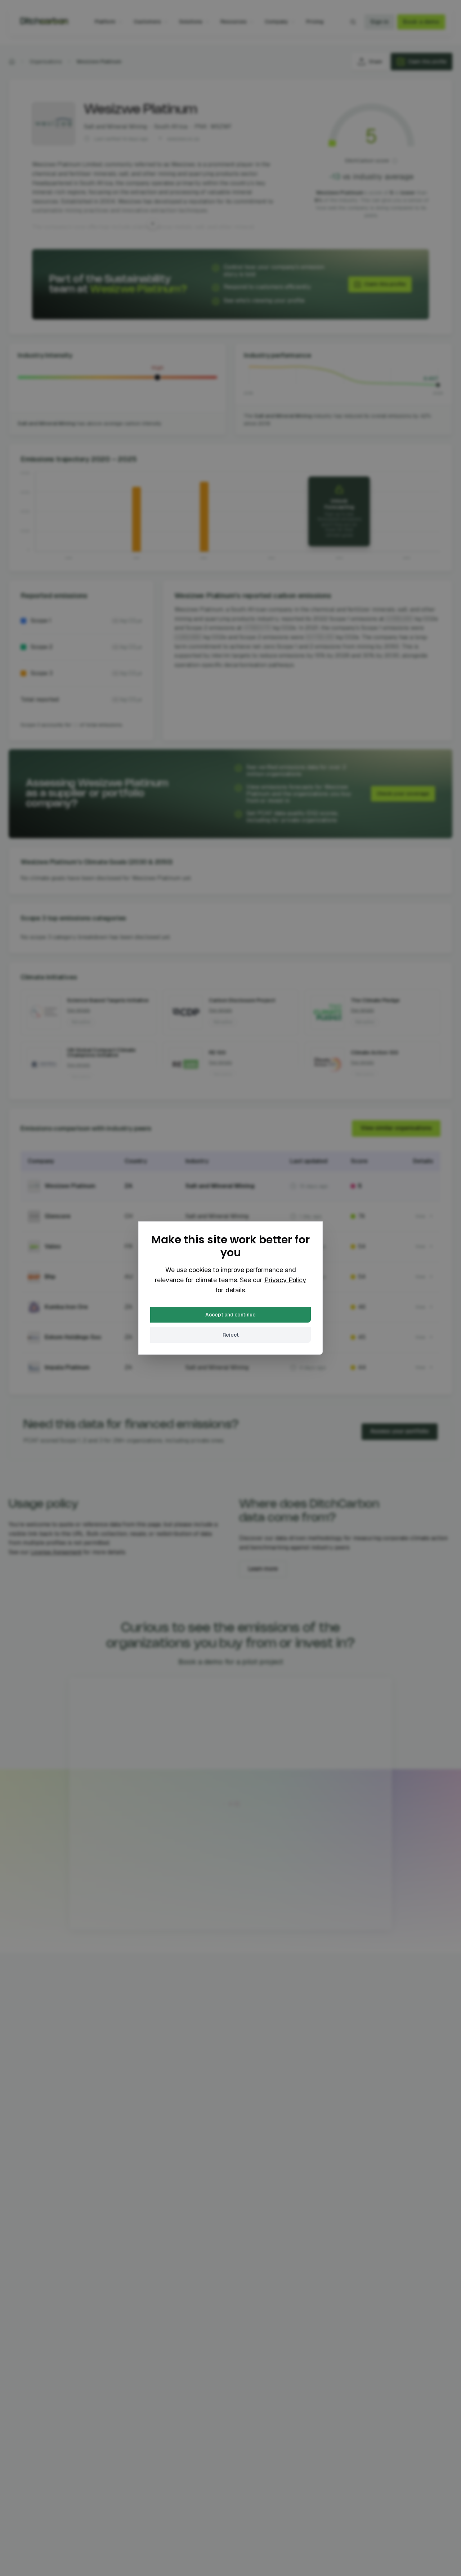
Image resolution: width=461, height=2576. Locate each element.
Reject (231, 1335)
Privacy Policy (285, 1280)
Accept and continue (230, 1315)
